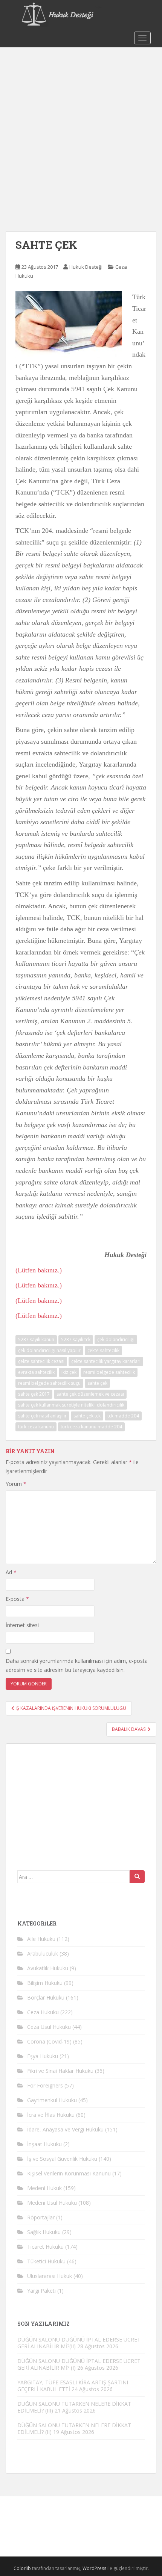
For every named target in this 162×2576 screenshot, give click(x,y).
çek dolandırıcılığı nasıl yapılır (49, 1350)
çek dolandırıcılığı (116, 1339)
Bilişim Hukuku (45, 1983)
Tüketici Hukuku (46, 2261)
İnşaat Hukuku (44, 2144)
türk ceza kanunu (36, 1427)
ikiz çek (69, 1372)
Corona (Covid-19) (49, 2041)
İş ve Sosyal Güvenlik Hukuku (62, 2159)
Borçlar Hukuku (46, 1997)
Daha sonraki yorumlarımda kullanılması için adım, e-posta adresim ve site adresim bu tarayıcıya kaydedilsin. (77, 1665)
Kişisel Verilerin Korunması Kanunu (69, 2173)
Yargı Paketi (41, 2291)
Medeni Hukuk (44, 2188)
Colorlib (22, 2568)
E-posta (17, 1599)
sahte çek (97, 1383)
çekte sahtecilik (103, 1350)
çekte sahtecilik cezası (41, 1361)
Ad (11, 1572)
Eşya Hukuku (43, 2056)
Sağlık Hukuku (44, 2232)
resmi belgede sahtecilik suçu (49, 1383)
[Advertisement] (81, 132)
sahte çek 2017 (34, 1394)
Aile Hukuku (41, 1939)
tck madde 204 (123, 1416)
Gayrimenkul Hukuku (52, 2100)
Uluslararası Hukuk (50, 2276)
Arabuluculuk (43, 1954)
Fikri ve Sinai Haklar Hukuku (60, 2071)
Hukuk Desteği (86, 267)
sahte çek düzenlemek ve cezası (90, 1394)
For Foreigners (45, 2085)
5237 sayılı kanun (36, 1339)
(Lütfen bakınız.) (39, 1270)
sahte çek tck (87, 1416)
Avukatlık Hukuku (48, 1968)
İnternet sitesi (22, 1625)
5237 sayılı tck (76, 1339)
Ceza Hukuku (43, 2012)
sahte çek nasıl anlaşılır (42, 1416)
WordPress (94, 2568)
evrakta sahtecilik (36, 1372)
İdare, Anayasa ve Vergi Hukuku (65, 2129)
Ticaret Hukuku (45, 2247)
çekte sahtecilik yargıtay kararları (106, 1361)
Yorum (16, 1484)
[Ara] (137, 1877)
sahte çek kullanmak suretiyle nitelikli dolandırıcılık (71, 1405)
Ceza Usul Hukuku (49, 2027)
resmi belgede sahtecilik (109, 1372)
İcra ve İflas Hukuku (51, 2115)
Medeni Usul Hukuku (52, 2203)
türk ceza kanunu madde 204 (91, 1427)
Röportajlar (41, 2217)
